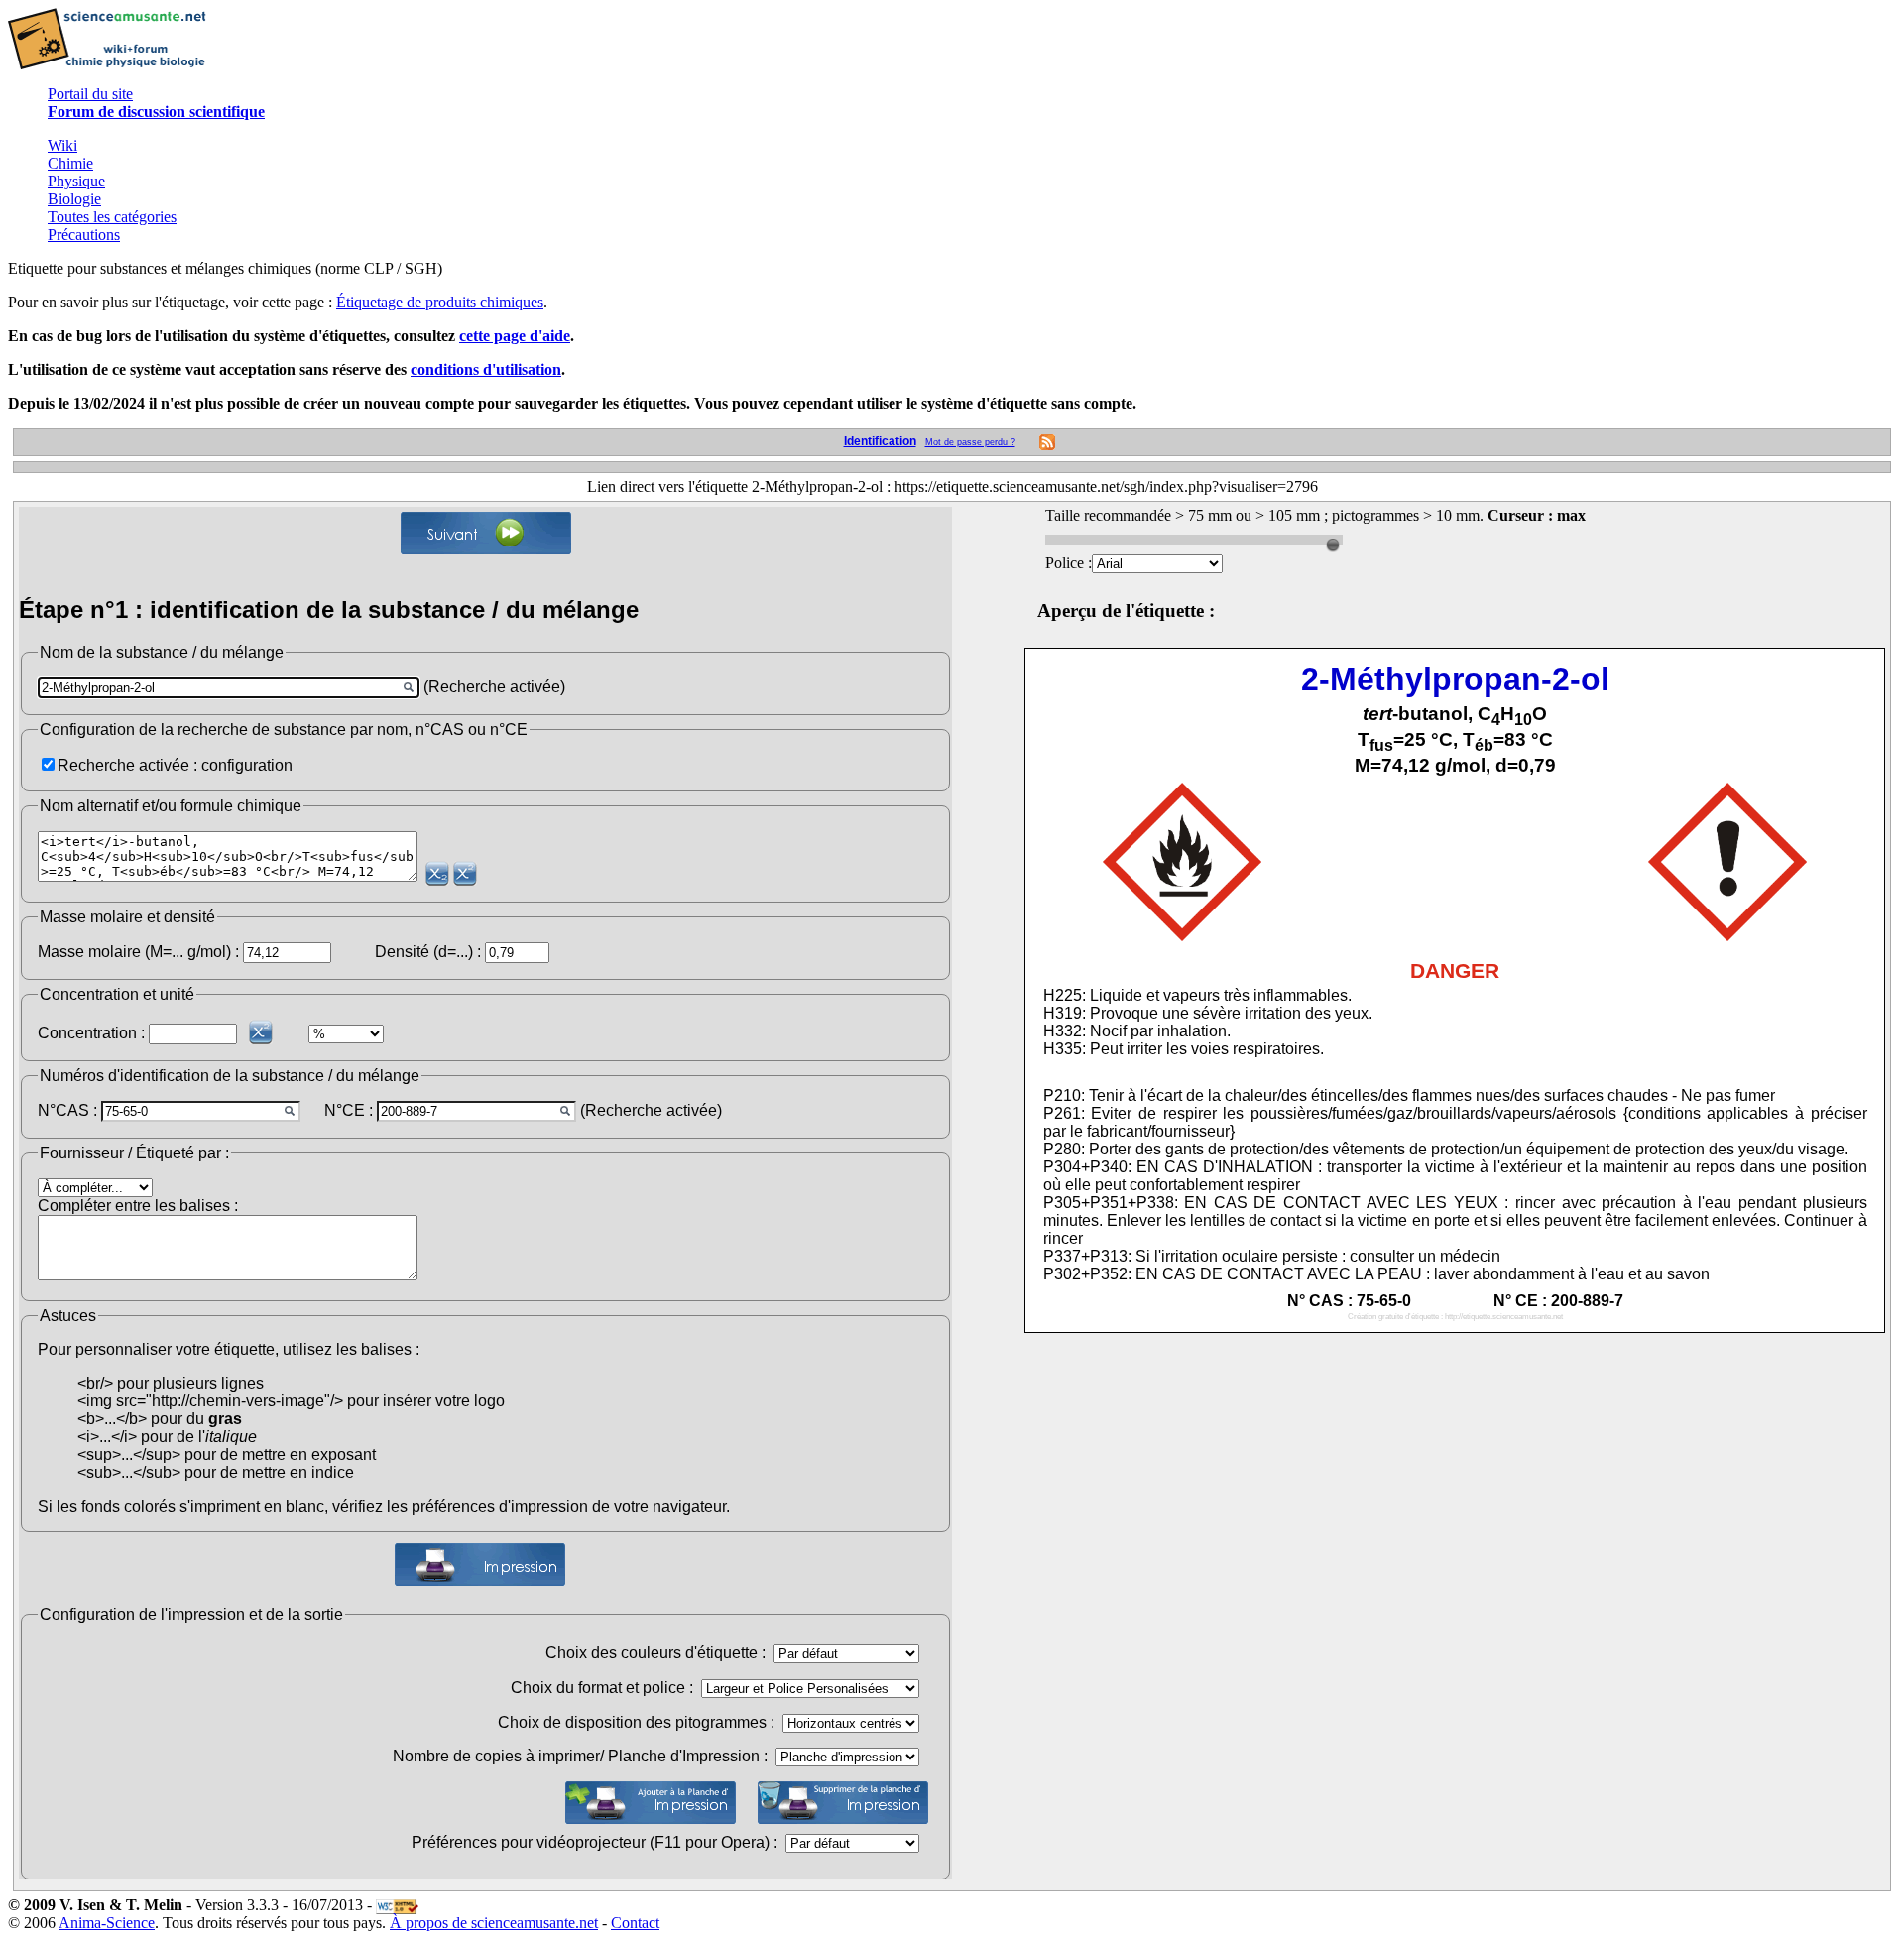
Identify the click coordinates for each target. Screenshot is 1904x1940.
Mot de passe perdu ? (970, 442)
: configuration (243, 765)
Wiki (62, 145)
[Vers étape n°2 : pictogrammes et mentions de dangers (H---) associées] (486, 533)
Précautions (84, 235)
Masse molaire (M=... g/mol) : (138, 952)
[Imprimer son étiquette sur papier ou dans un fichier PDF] (480, 1565)
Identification (880, 441)
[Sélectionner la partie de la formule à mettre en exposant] (465, 873)
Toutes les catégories (112, 217)
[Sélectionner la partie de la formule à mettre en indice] (437, 873)
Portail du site (90, 94)
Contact (635, 1923)
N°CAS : (67, 1110)
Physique (76, 181)
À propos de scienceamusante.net (494, 1923)
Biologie (74, 199)
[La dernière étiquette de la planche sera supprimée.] (843, 1803)
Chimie (70, 163)
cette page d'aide (515, 336)
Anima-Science (107, 1923)
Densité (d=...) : (428, 952)
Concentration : (91, 1033)
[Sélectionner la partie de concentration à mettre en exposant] (261, 1032)
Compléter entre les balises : (138, 1206)
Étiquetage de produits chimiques (440, 302)
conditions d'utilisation (486, 369)
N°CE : (349, 1110)
